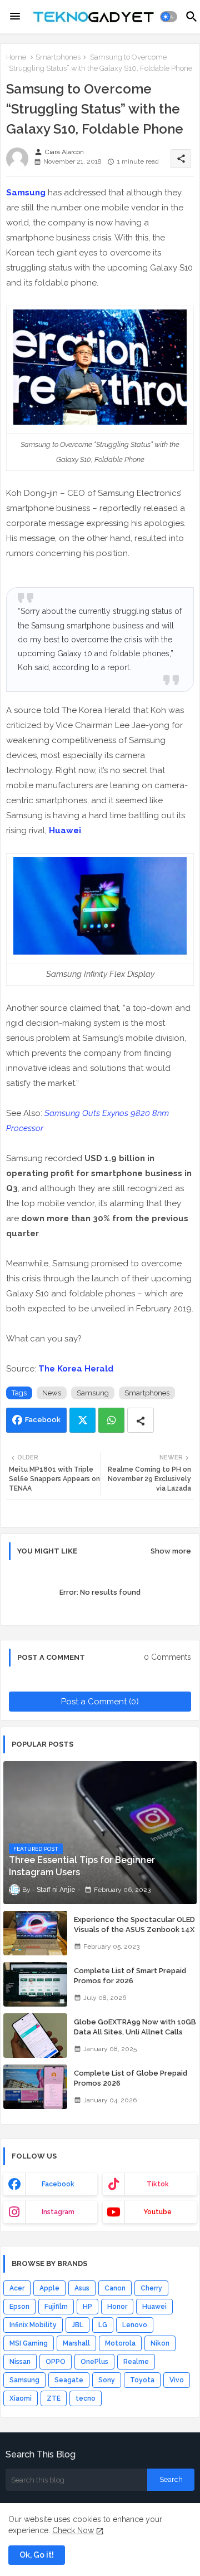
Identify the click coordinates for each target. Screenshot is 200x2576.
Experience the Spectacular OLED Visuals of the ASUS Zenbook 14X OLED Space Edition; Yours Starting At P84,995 (134, 1935)
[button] (169, 17)
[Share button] (141, 1420)
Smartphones (58, 57)
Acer (17, 2288)
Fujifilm (56, 2307)
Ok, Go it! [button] (37, 2555)
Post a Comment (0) (100, 1702)
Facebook (43, 1420)
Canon (115, 2288)
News (52, 1393)
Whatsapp (111, 1420)
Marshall (76, 2343)
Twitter (82, 1420)
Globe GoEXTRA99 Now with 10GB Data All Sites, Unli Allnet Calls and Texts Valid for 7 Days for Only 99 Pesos (135, 2037)
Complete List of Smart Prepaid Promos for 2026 (130, 1976)
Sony (107, 2380)
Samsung (26, 193)
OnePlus (94, 2362)
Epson (19, 2307)
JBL (77, 2325)
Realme (136, 2362)
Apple (49, 2288)
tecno (86, 2398)
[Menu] (15, 17)
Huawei (65, 830)
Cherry (151, 2288)
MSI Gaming (29, 2343)
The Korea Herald (76, 1369)
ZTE (54, 2398)
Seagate (69, 2380)
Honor (117, 2307)
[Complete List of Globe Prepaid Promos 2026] (35, 2087)
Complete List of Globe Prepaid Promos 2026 (131, 2078)
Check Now (73, 2530)
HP (87, 2307)
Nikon (160, 2343)
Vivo (177, 2380)
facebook (58, 2184)
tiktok (158, 2184)
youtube (157, 2212)
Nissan (20, 2362)
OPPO (56, 2362)
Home (16, 57)
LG (103, 2325)
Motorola (120, 2343)
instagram (58, 2212)
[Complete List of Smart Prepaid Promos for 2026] (35, 1984)
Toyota (142, 2380)
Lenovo (135, 2325)
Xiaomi (21, 2398)
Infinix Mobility (33, 2325)
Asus (82, 2288)
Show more (171, 1551)
